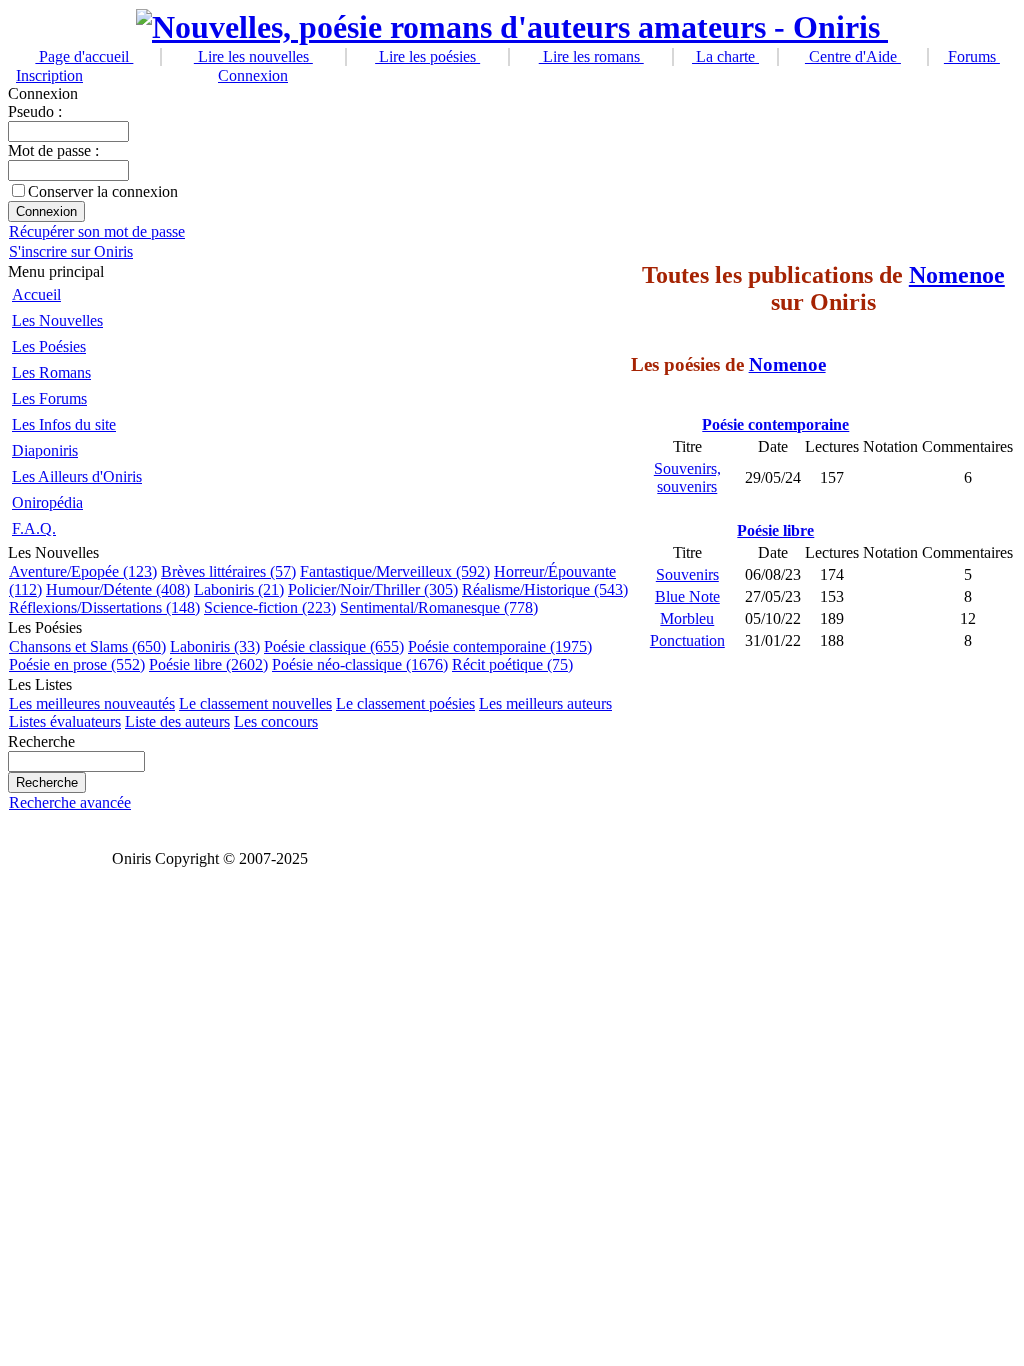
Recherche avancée (70, 802)
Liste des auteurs (177, 721)
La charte (725, 56)
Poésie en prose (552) (77, 664)
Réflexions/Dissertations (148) (104, 607)
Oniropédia (47, 502)
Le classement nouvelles (255, 703)
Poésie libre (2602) (208, 664)
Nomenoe (957, 275)
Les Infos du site (64, 424)
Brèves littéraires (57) (228, 571)
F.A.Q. (34, 528)
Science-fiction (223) (270, 607)
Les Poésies (49, 346)
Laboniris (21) (239, 589)
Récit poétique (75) (512, 664)
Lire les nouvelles (253, 56)
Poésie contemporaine (775, 424)
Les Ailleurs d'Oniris (77, 476)
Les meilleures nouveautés (92, 703)
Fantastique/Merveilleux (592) (395, 571)
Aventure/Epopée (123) (83, 571)
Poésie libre (775, 530)
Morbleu (687, 618)
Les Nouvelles (57, 320)
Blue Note (687, 596)
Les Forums (49, 398)
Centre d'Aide (853, 56)
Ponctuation (687, 640)
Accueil (36, 294)
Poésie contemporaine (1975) (500, 646)
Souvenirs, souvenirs (687, 477)
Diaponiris (45, 450)
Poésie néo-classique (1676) (360, 664)
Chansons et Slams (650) (87, 646)
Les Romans (51, 372)
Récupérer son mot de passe (97, 231)
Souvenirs (687, 574)
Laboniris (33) (215, 646)
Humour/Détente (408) (118, 589)
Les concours (276, 721)
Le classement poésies (405, 703)
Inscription (49, 75)
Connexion (253, 75)
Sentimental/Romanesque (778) (439, 607)
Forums (972, 56)
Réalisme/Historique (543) (545, 589)
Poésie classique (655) (334, 646)
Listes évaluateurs (65, 721)
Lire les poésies (427, 56)
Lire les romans (591, 56)
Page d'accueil (84, 56)
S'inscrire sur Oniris (71, 251)
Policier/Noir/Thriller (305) (373, 589)
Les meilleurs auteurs (545, 703)
